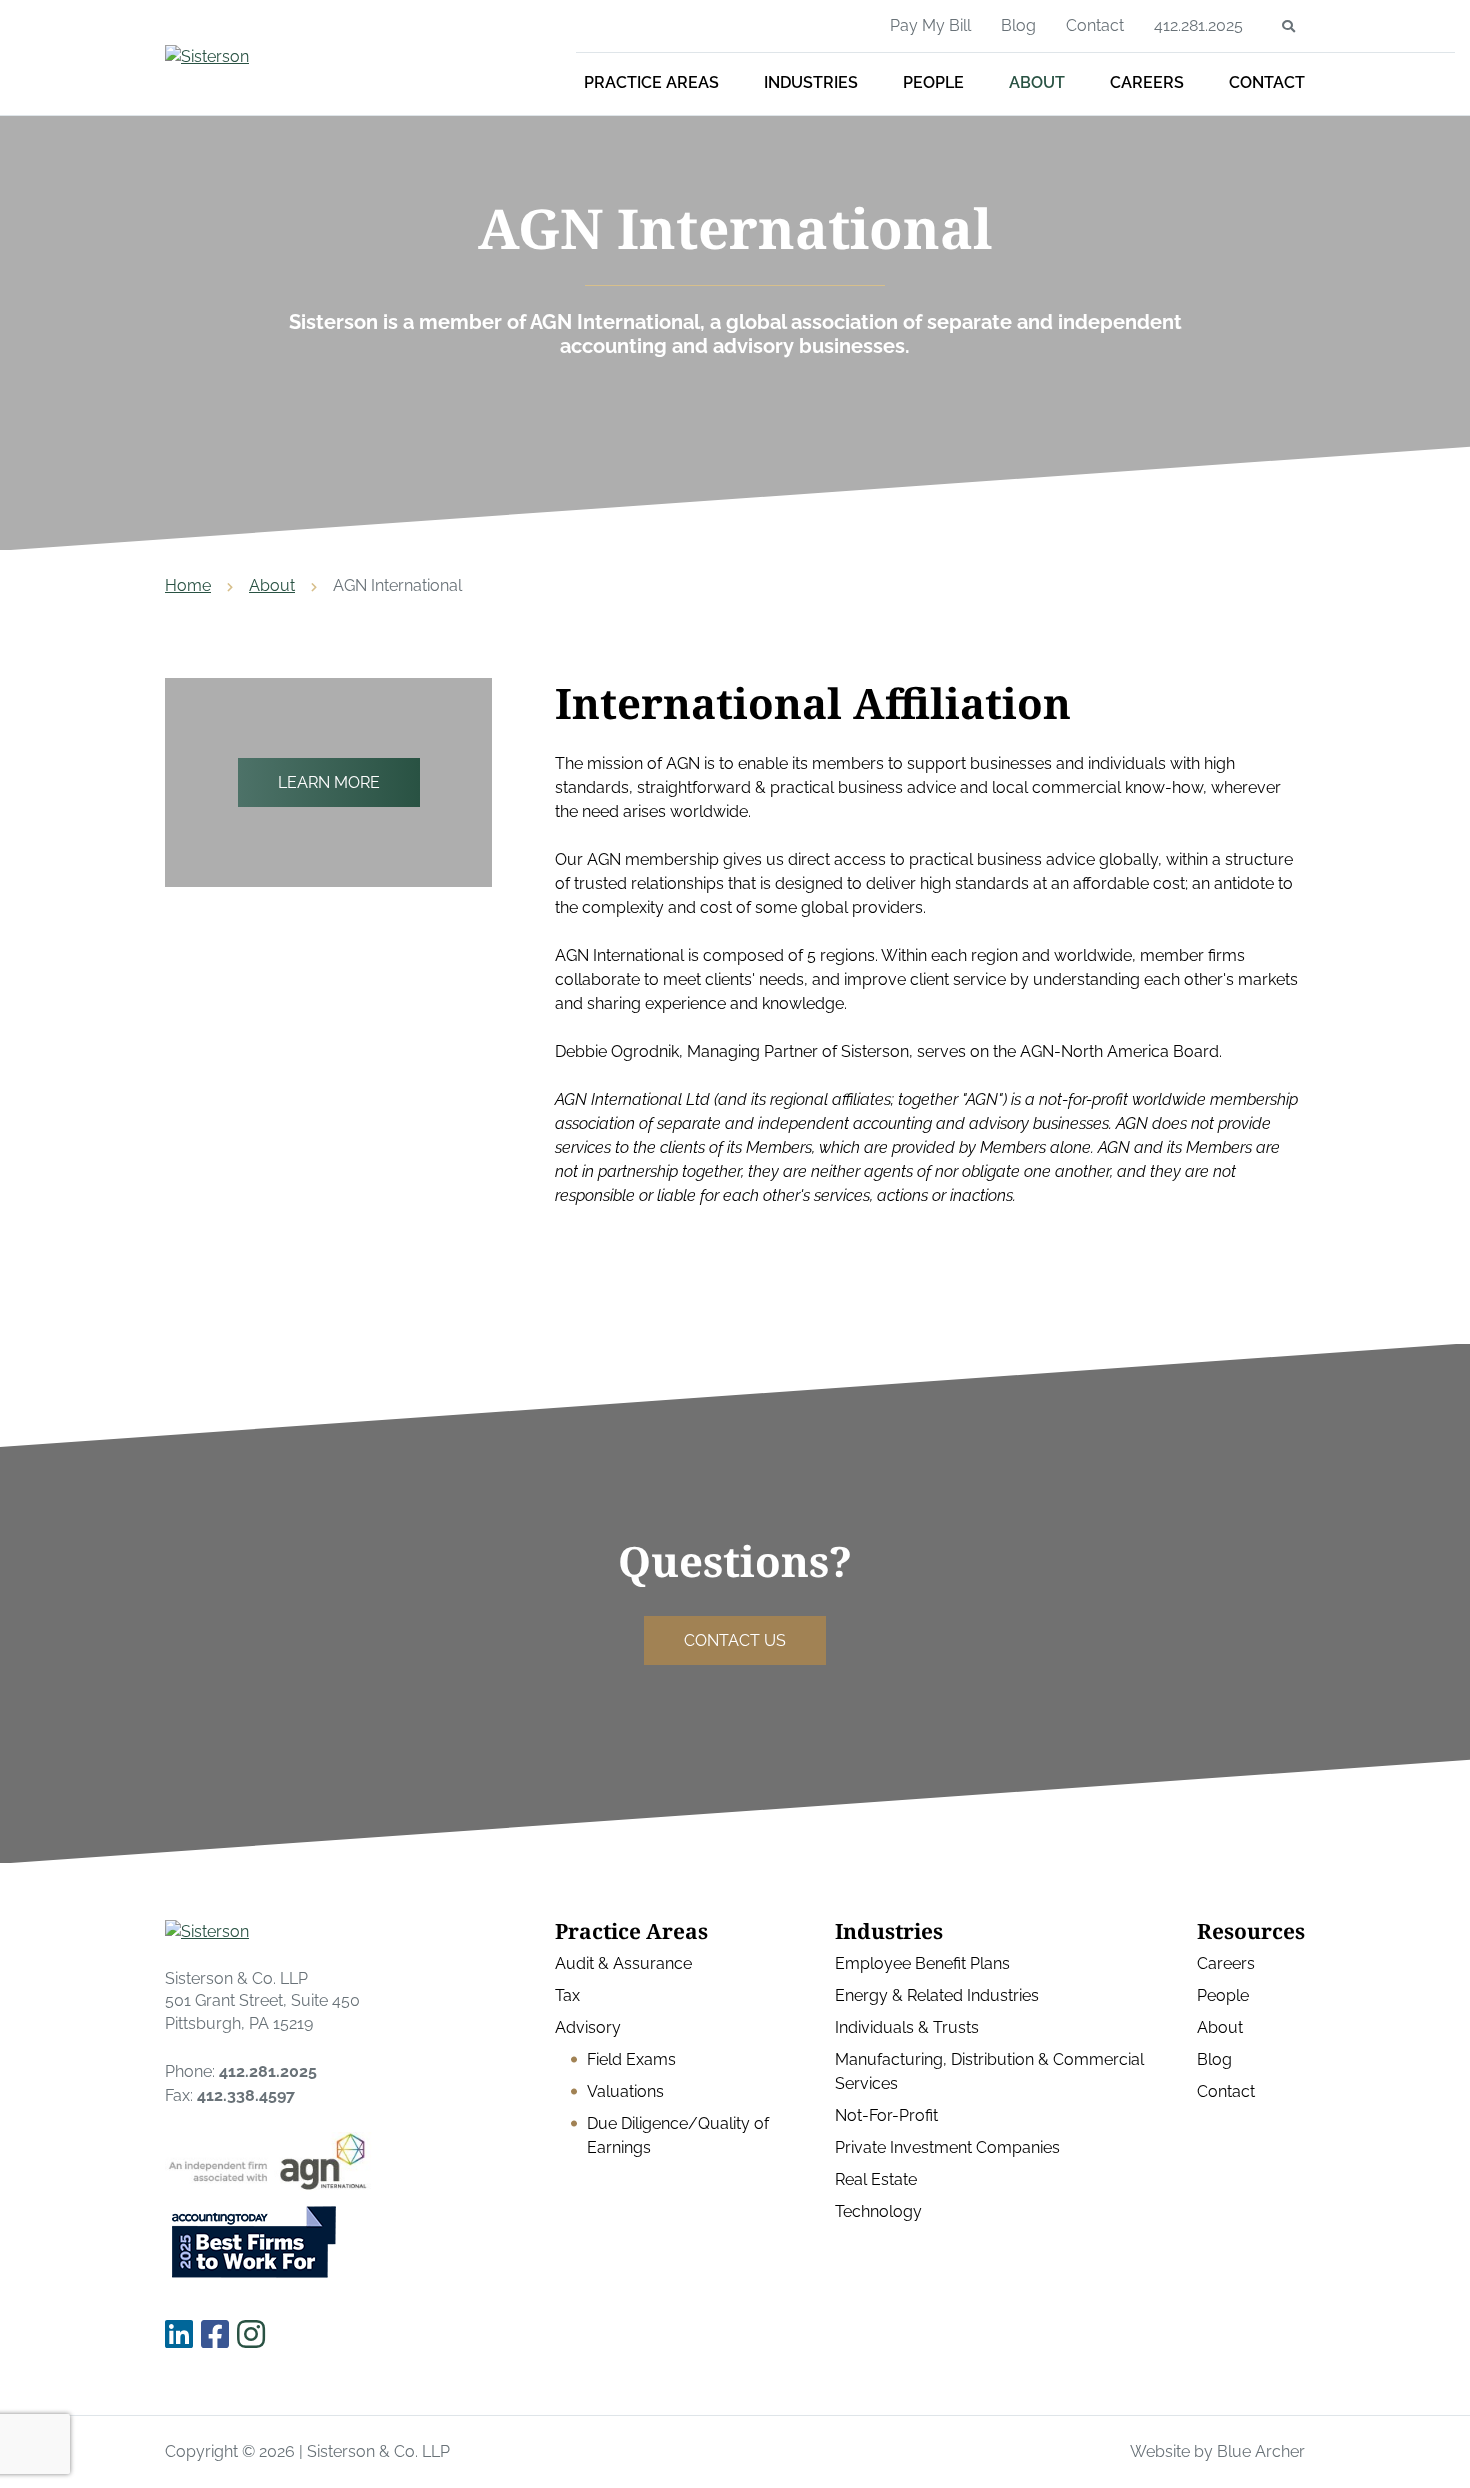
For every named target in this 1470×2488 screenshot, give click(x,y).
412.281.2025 (1198, 25)
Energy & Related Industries (937, 1995)
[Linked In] (179, 2335)
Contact (1267, 82)
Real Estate (876, 2179)
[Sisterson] (310, 57)
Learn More (329, 782)
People (933, 82)
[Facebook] (215, 2335)
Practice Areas (651, 82)
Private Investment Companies (947, 2147)
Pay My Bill (930, 25)
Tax (567, 1995)
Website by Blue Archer (1217, 2451)
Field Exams (631, 2059)
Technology (878, 2211)
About (1037, 82)
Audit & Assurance (623, 1963)
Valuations (625, 2091)
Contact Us (735, 1640)
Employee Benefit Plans (922, 1963)
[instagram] (251, 2335)
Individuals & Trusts (907, 2027)
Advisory (588, 2027)
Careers (1147, 82)
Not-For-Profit (886, 2115)
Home (188, 585)
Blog (1018, 25)
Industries (811, 82)
